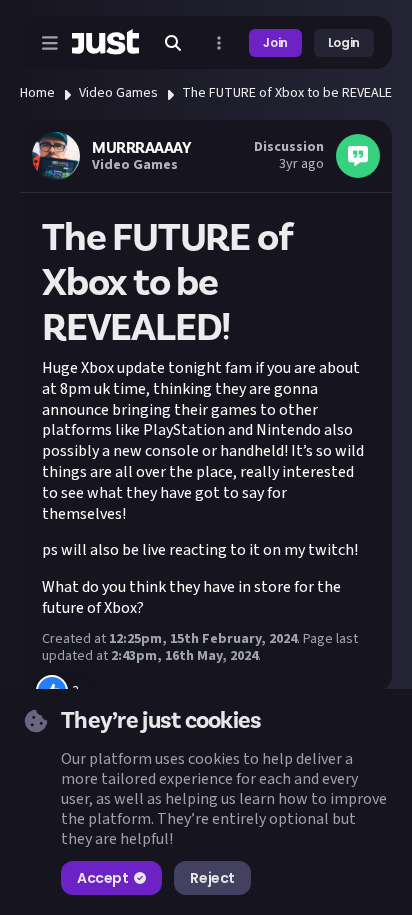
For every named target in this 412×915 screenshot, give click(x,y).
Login (344, 42)
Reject (212, 878)
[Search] (173, 43)
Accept (102, 878)
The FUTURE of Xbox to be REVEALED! (292, 93)
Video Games (118, 93)
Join (275, 42)
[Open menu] (50, 43)
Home (37, 93)
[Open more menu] (219, 43)
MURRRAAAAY (141, 148)
